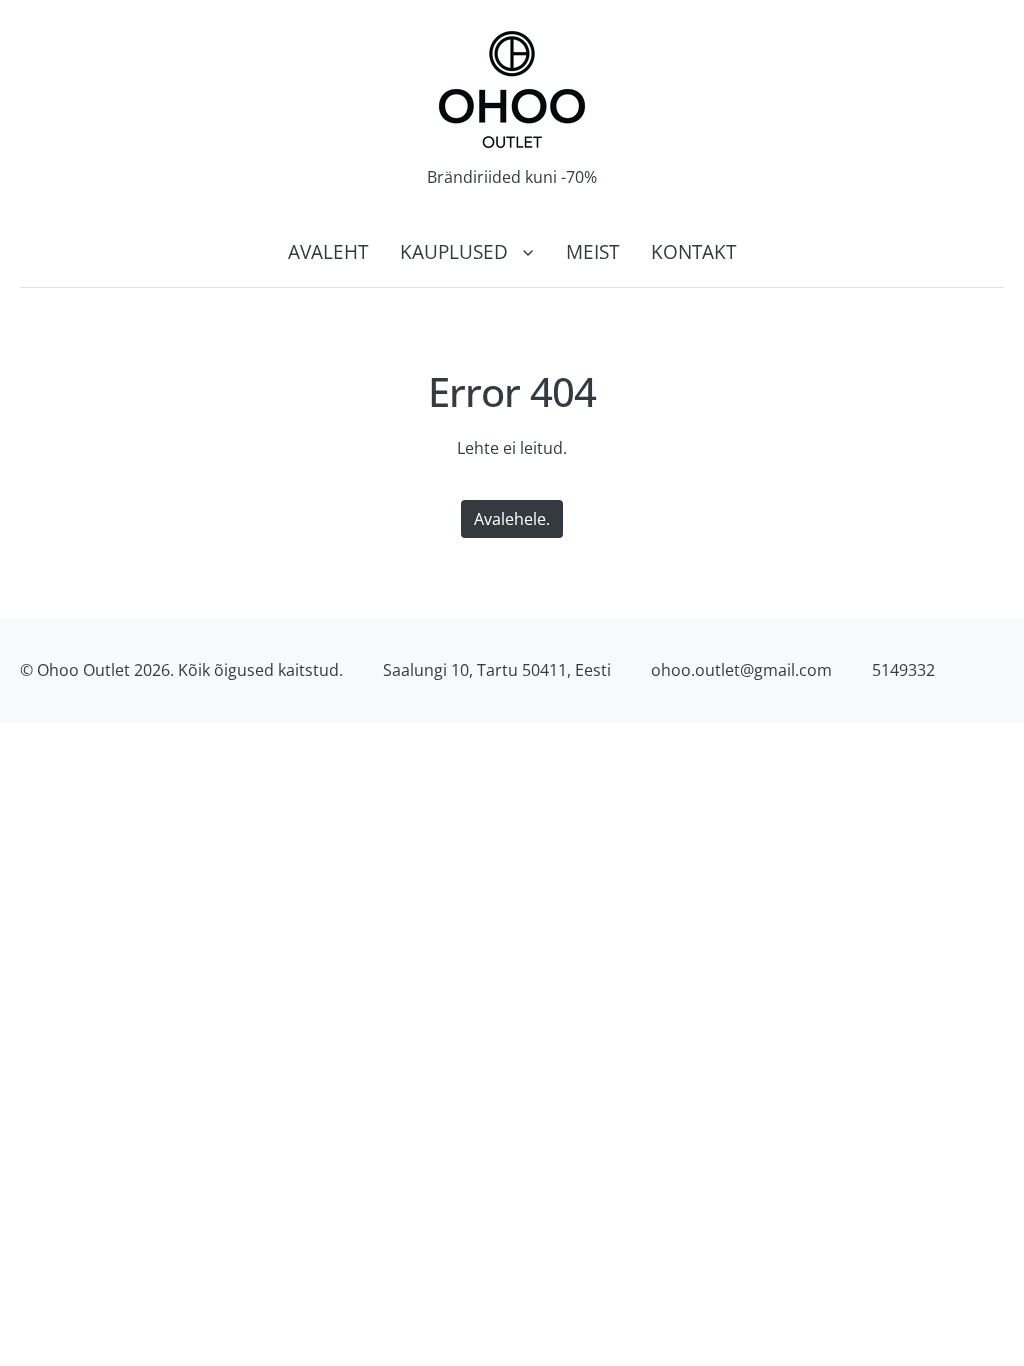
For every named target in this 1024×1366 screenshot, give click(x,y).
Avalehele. (512, 519)
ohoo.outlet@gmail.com (741, 670)
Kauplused (454, 251)
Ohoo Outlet (83, 670)
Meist (592, 251)
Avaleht (328, 251)
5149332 (903, 670)
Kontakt (693, 251)
